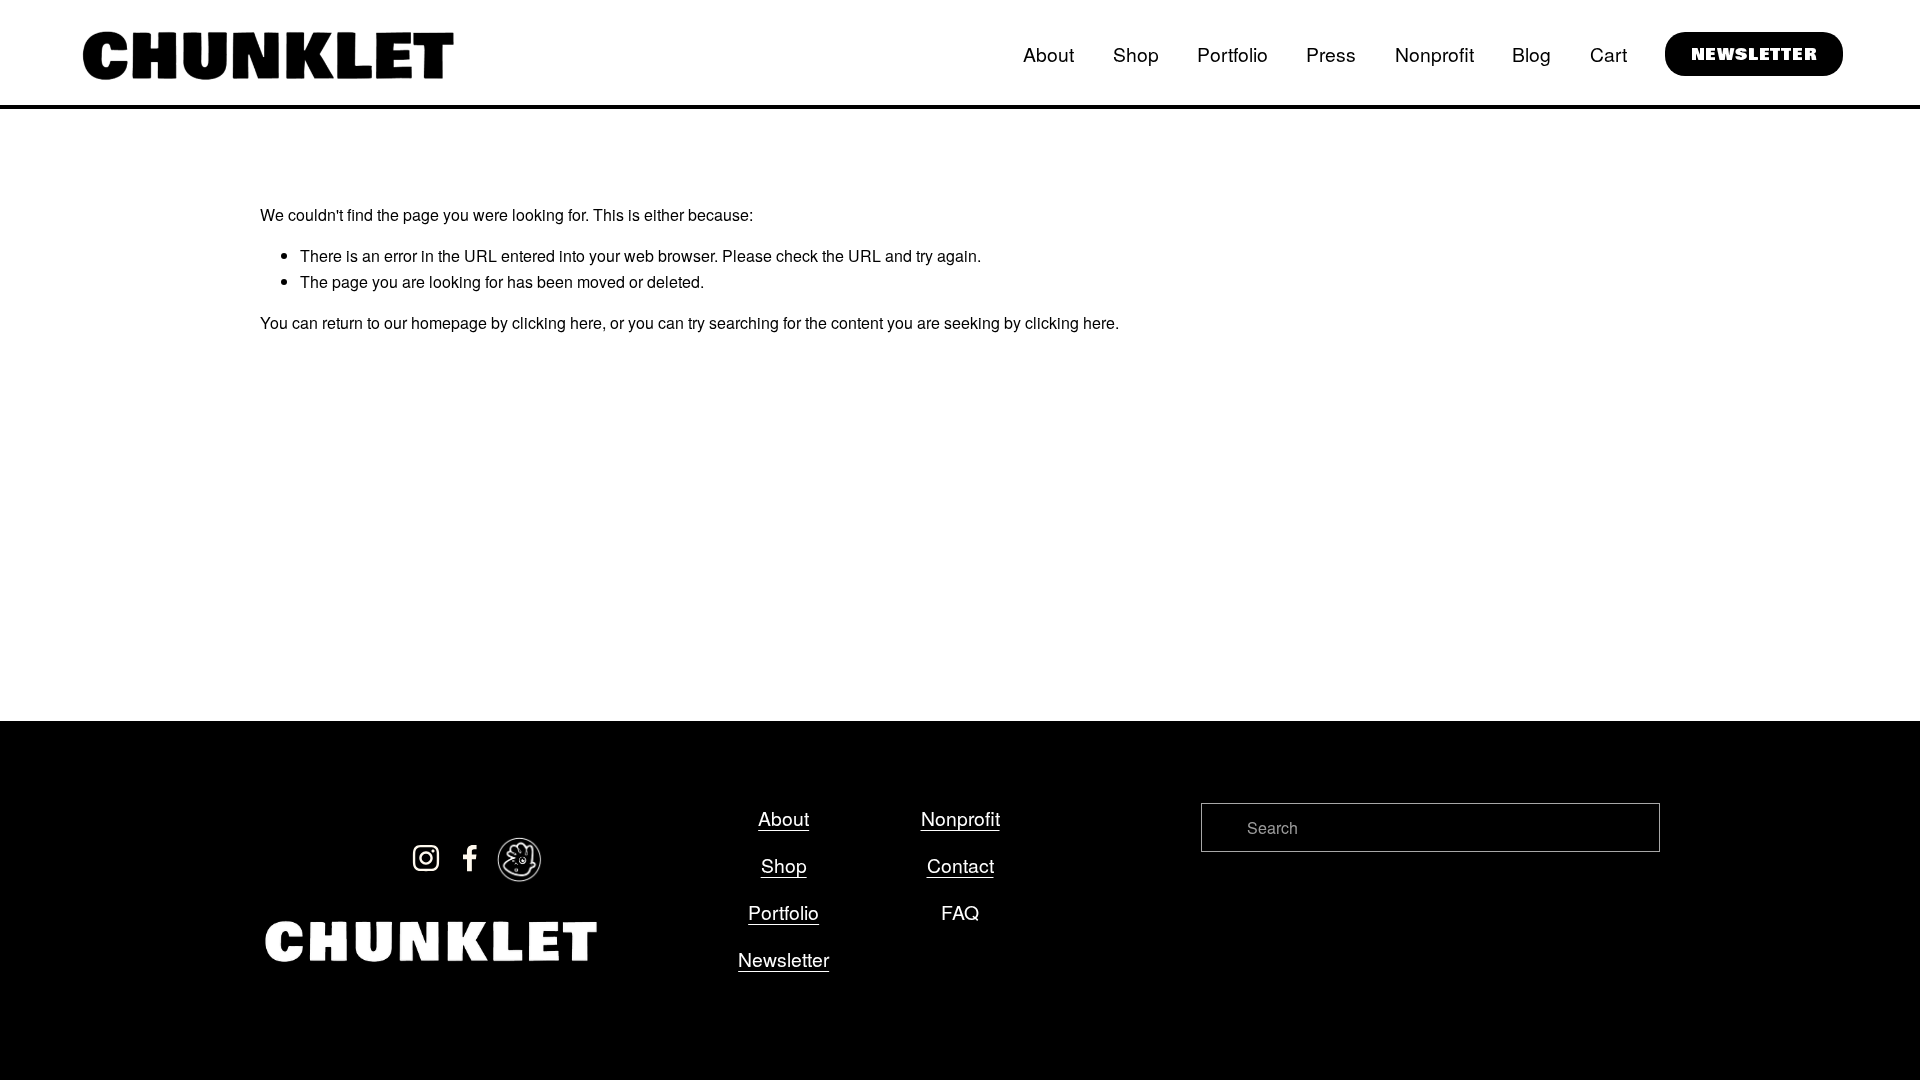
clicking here (557, 322)
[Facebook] (470, 858)
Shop (1136, 53)
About (1048, 53)
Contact (960, 864)
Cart (1608, 53)
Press (1331, 53)
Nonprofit (1434, 53)
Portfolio (1232, 53)
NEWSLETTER (1754, 54)
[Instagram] (426, 858)
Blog (1531, 53)
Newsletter (783, 958)
